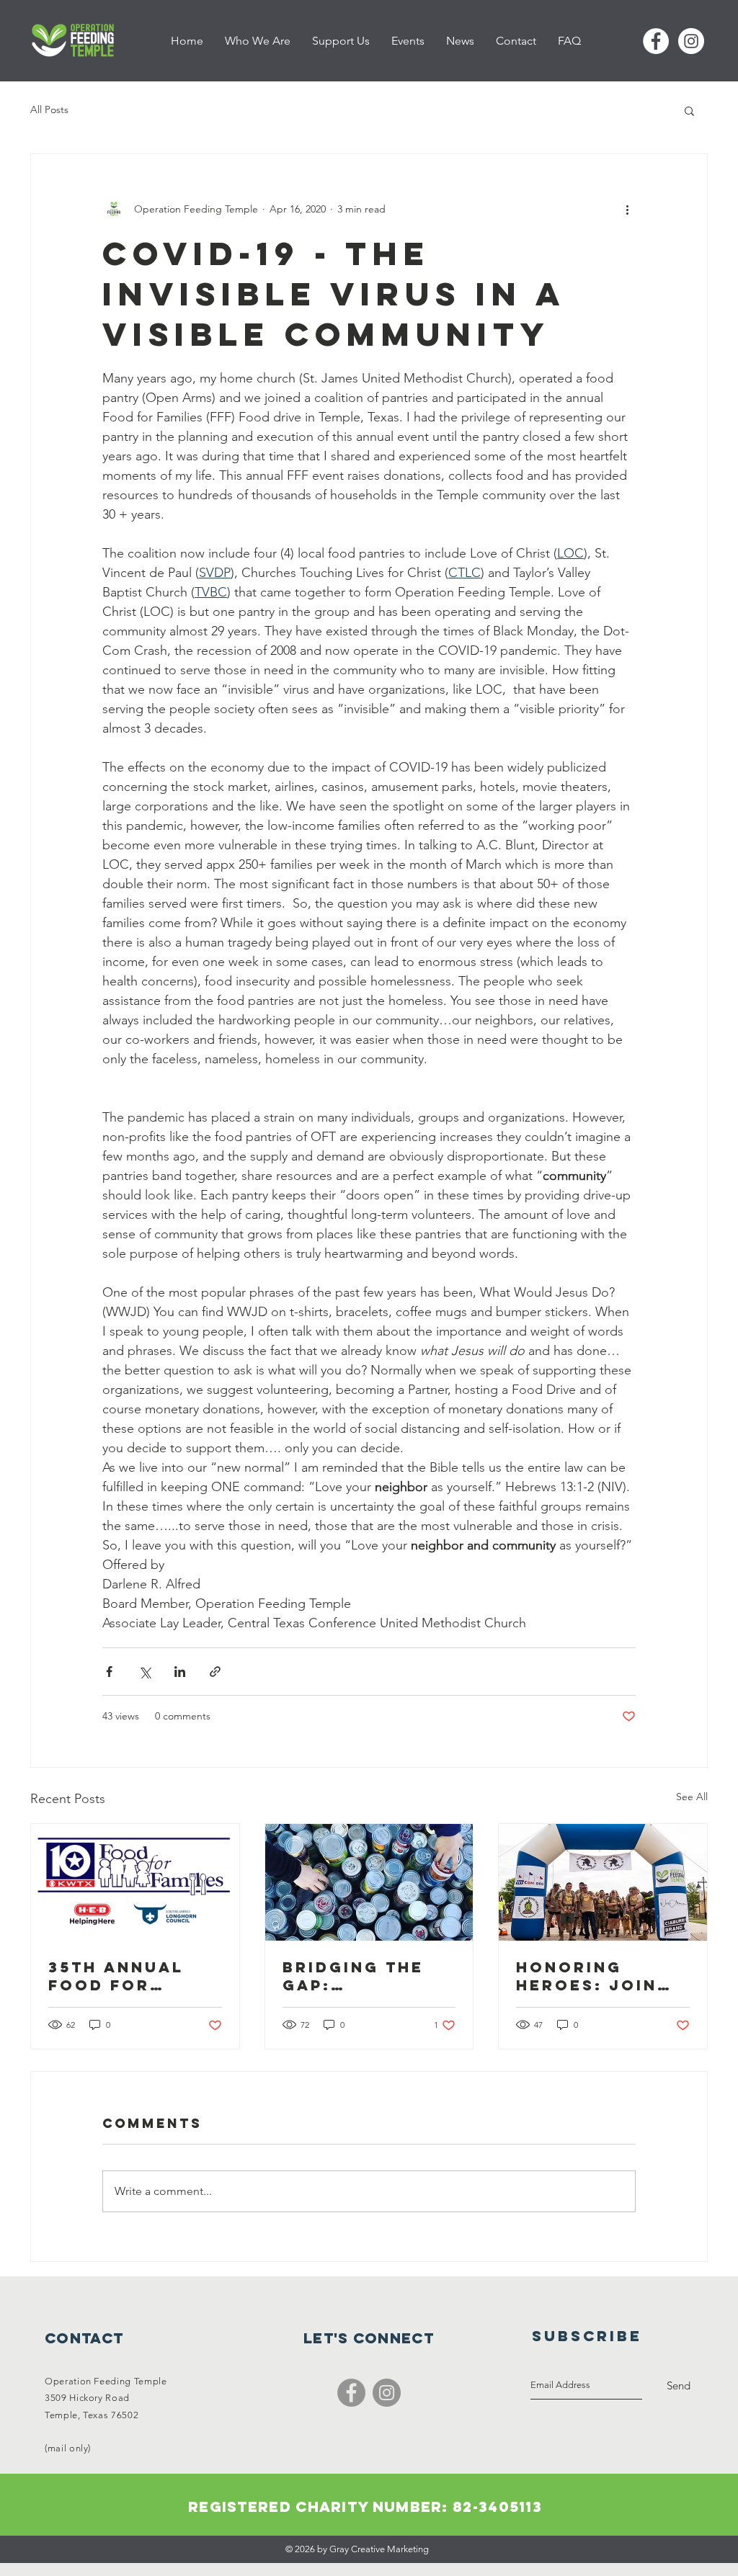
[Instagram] (387, 2393)
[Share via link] (215, 1672)
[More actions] (627, 209)
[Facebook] (351, 2393)
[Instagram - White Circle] (691, 41)
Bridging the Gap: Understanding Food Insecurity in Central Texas (365, 1976)
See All (692, 1797)
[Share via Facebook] (109, 1672)
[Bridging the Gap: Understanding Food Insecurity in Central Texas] (369, 1882)
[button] (689, 110)
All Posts (49, 109)
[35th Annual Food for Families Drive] (135, 1882)
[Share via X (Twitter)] (145, 1672)
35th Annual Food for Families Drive (126, 1976)
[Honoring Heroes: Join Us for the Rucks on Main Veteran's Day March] (603, 1882)
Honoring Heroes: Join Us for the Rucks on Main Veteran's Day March (595, 1976)
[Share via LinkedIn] (180, 1672)
